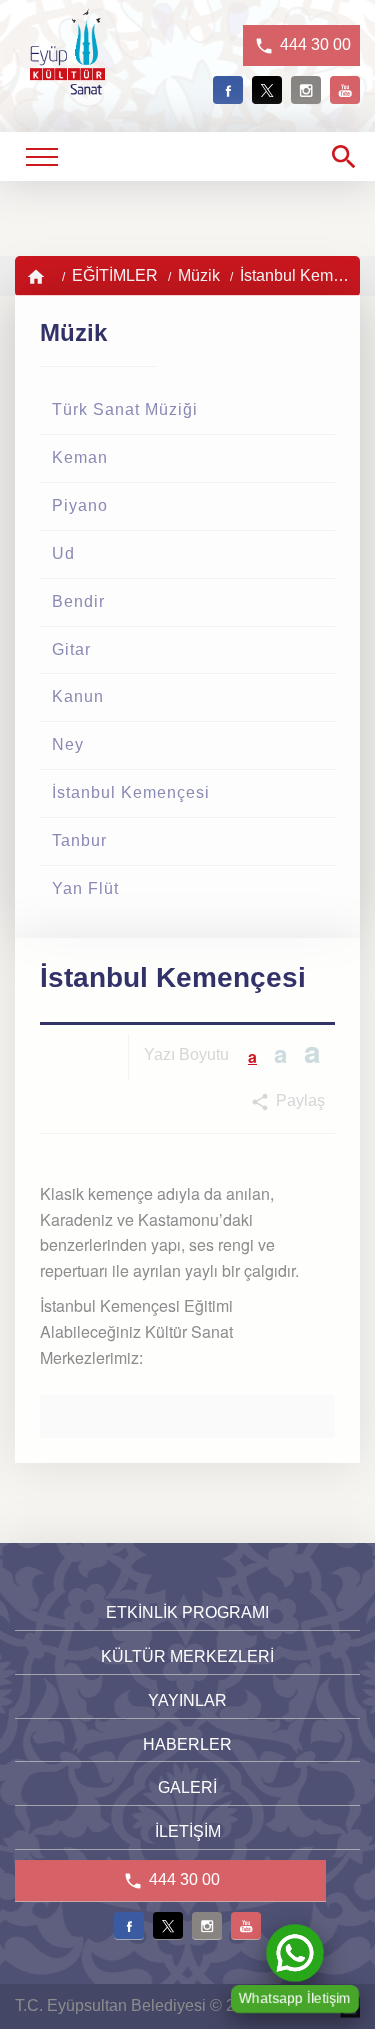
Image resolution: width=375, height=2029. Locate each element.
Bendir (78, 601)
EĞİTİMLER (115, 275)
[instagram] (306, 90)
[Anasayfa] (38, 275)
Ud (63, 553)
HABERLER (187, 1744)
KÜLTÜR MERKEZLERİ (187, 1656)
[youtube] (345, 90)
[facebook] (228, 90)
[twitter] (267, 90)
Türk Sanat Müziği (125, 409)
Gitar (71, 649)
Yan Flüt (85, 888)
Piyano (80, 505)
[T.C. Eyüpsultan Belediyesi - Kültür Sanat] (67, 84)
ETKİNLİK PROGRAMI (187, 1612)
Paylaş (298, 1100)
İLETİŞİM (188, 1831)
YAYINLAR (187, 1700)
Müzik (199, 275)
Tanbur (79, 840)
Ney (68, 744)
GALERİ (187, 1787)
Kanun (78, 696)
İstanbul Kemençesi (131, 792)
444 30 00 (313, 44)
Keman (80, 457)
